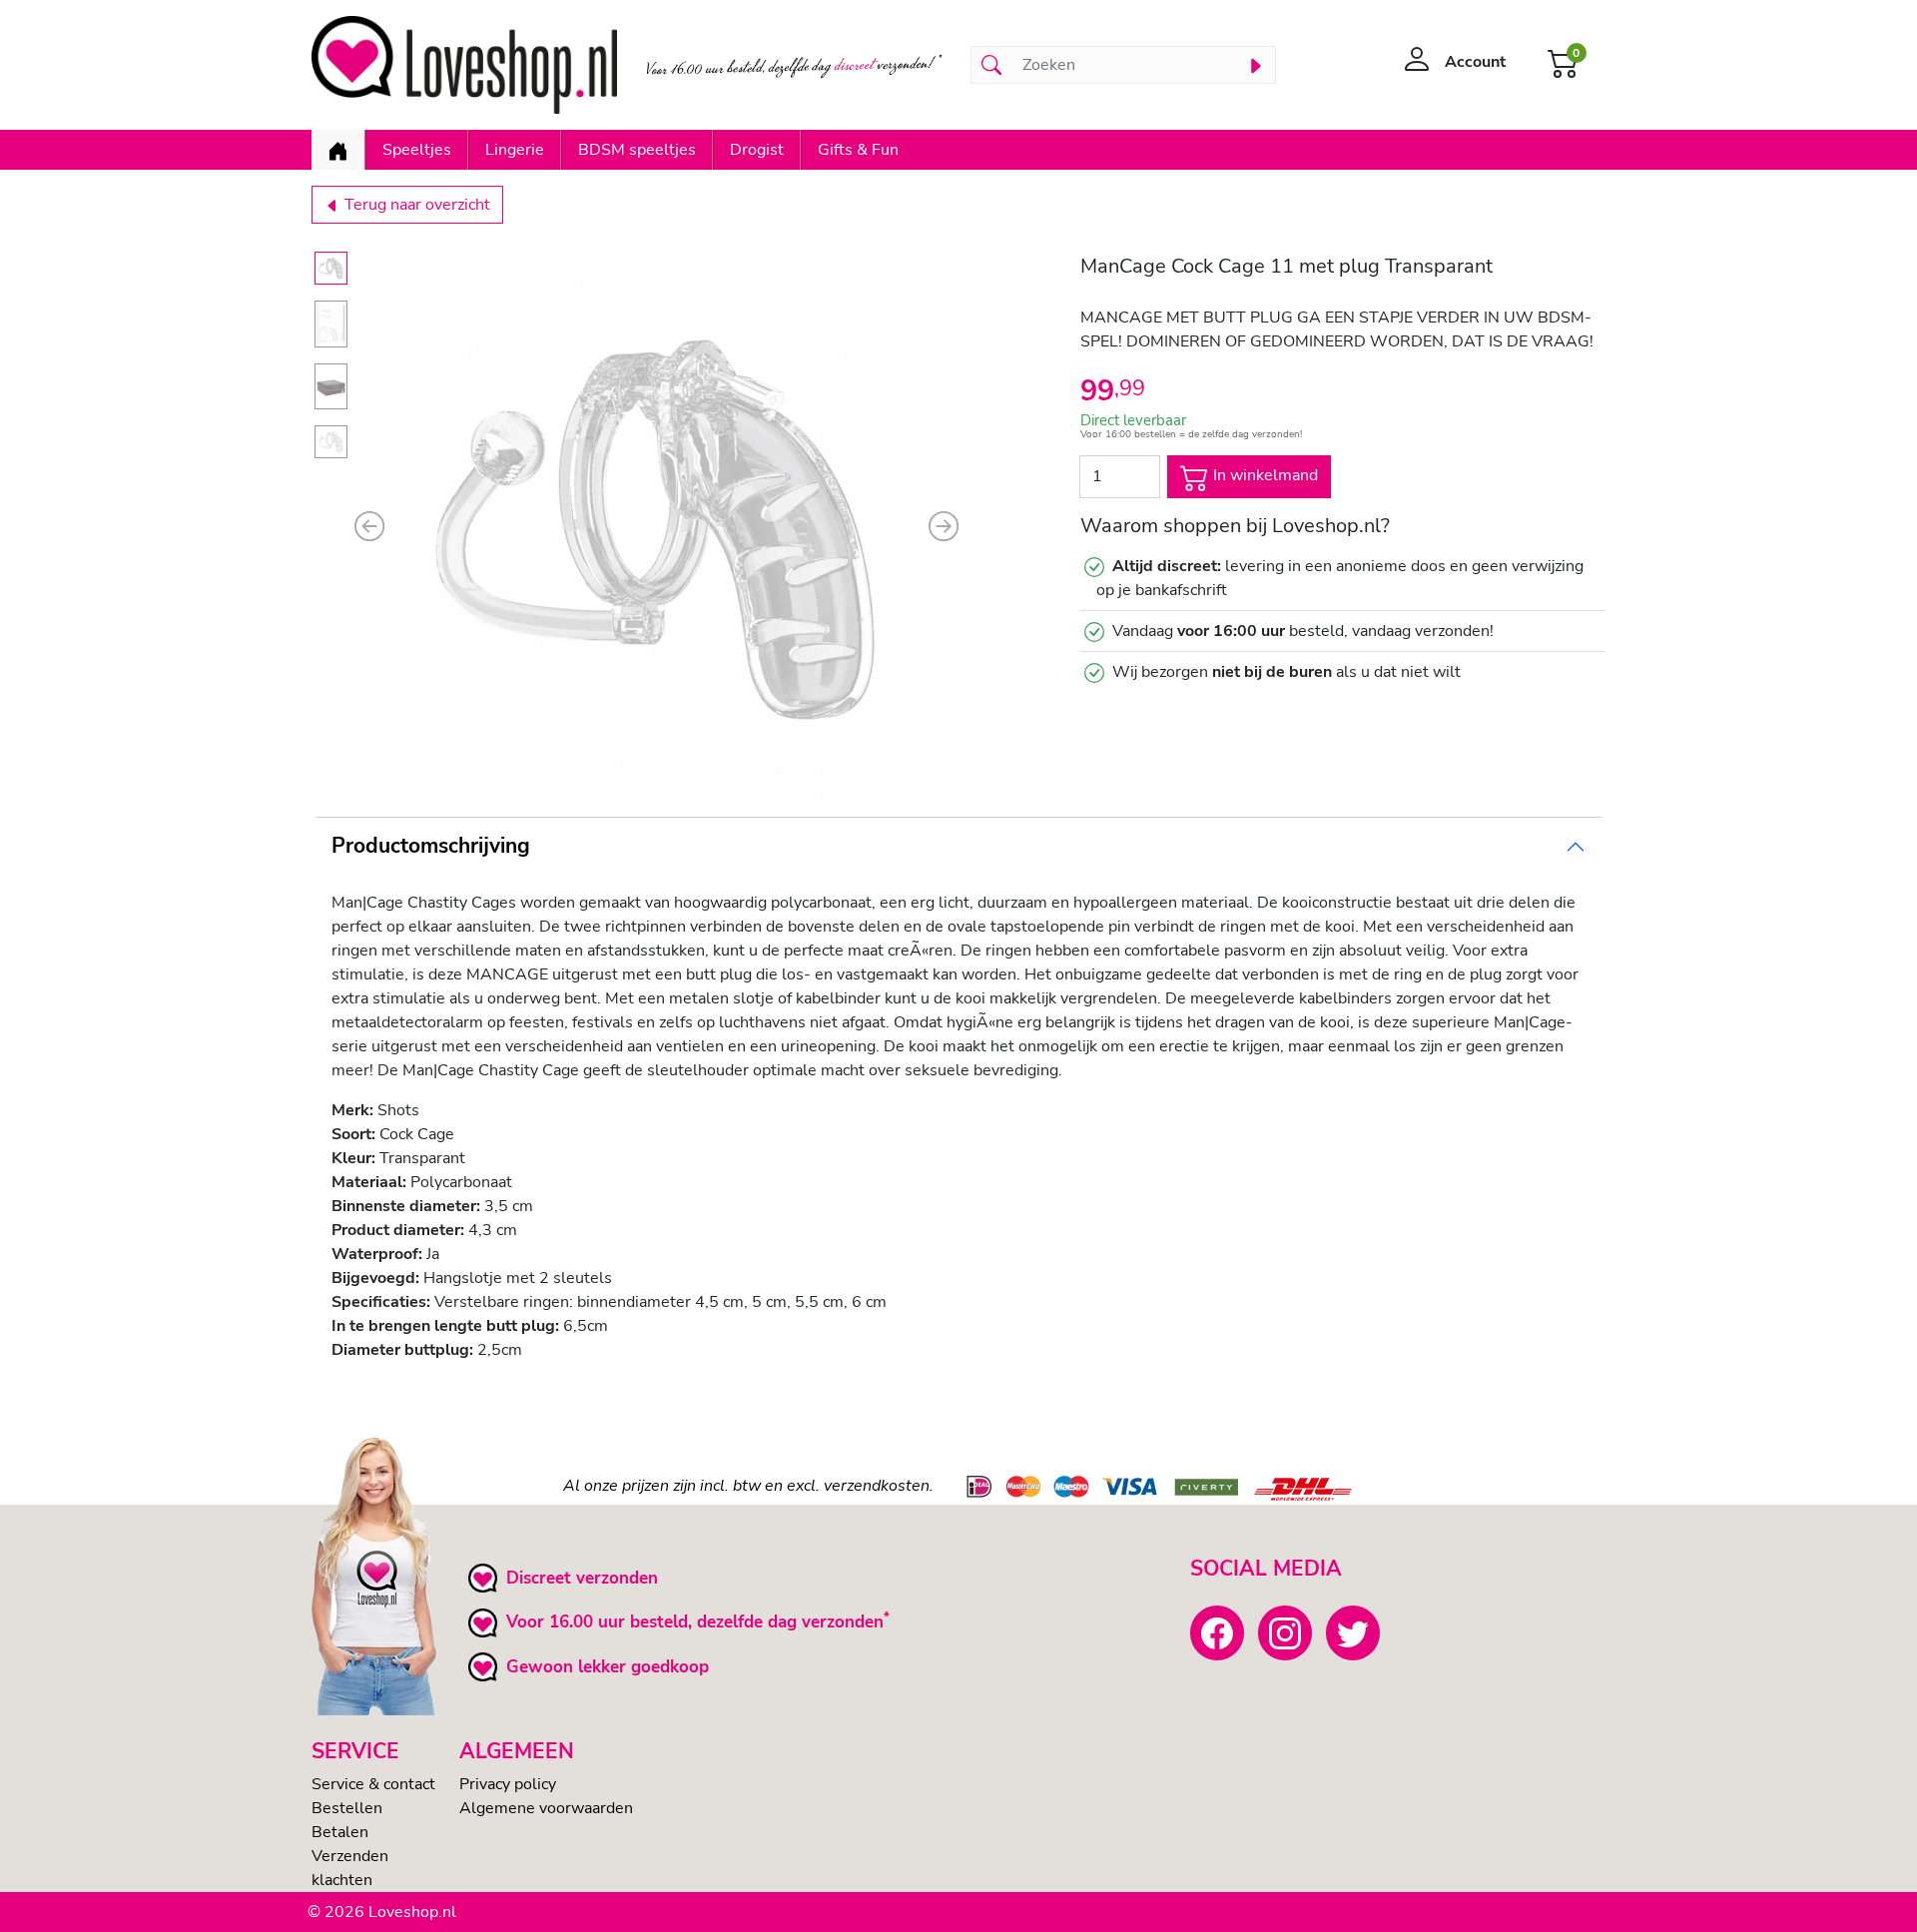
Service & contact (373, 1784)
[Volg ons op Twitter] (1353, 1632)
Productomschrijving (431, 846)
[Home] (338, 150)
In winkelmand (1264, 475)
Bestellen (347, 1808)
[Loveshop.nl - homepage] (464, 65)
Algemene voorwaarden (546, 1808)
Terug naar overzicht (415, 205)
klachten (342, 1880)
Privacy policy (508, 1784)
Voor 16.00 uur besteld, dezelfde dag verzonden (695, 1622)
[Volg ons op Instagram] (1285, 1632)
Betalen (340, 1832)
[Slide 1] (331, 268)
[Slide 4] (331, 442)
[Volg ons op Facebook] (1217, 1632)
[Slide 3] (331, 386)
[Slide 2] (331, 323)
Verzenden (350, 1856)
